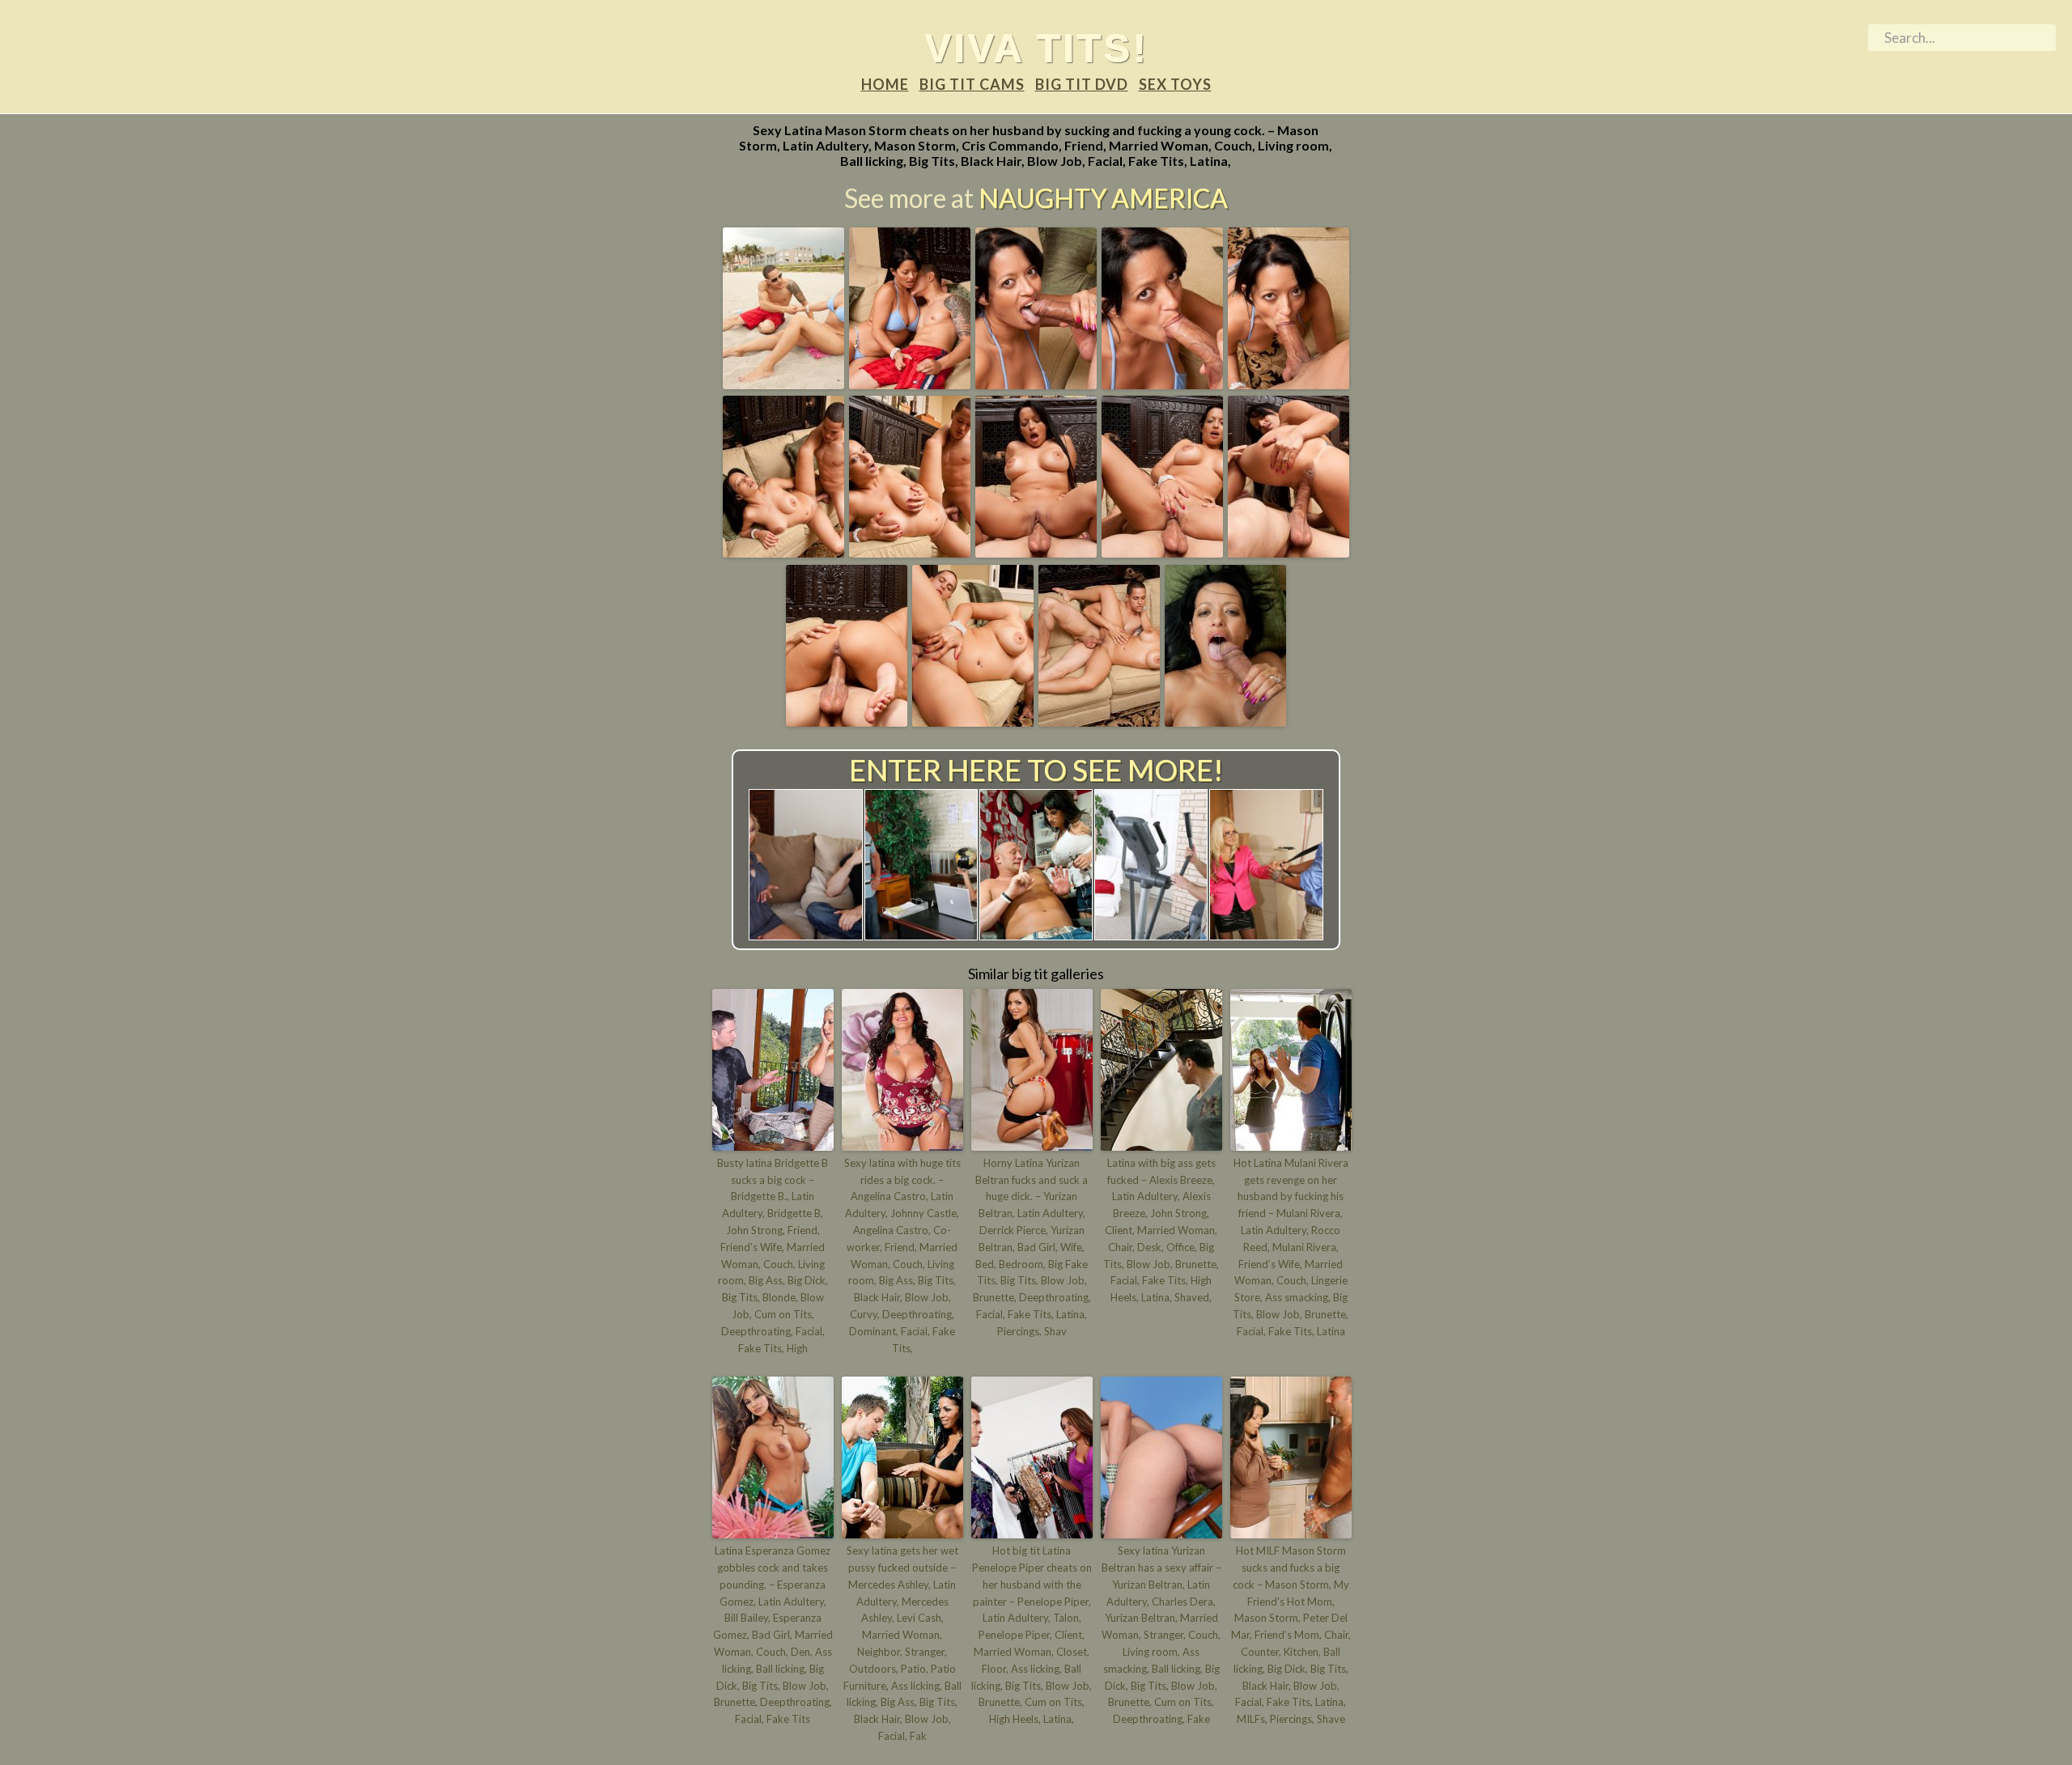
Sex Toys (1175, 84)
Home (885, 84)
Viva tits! (1036, 48)
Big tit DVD (1082, 84)
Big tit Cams (972, 84)
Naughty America (1103, 198)
